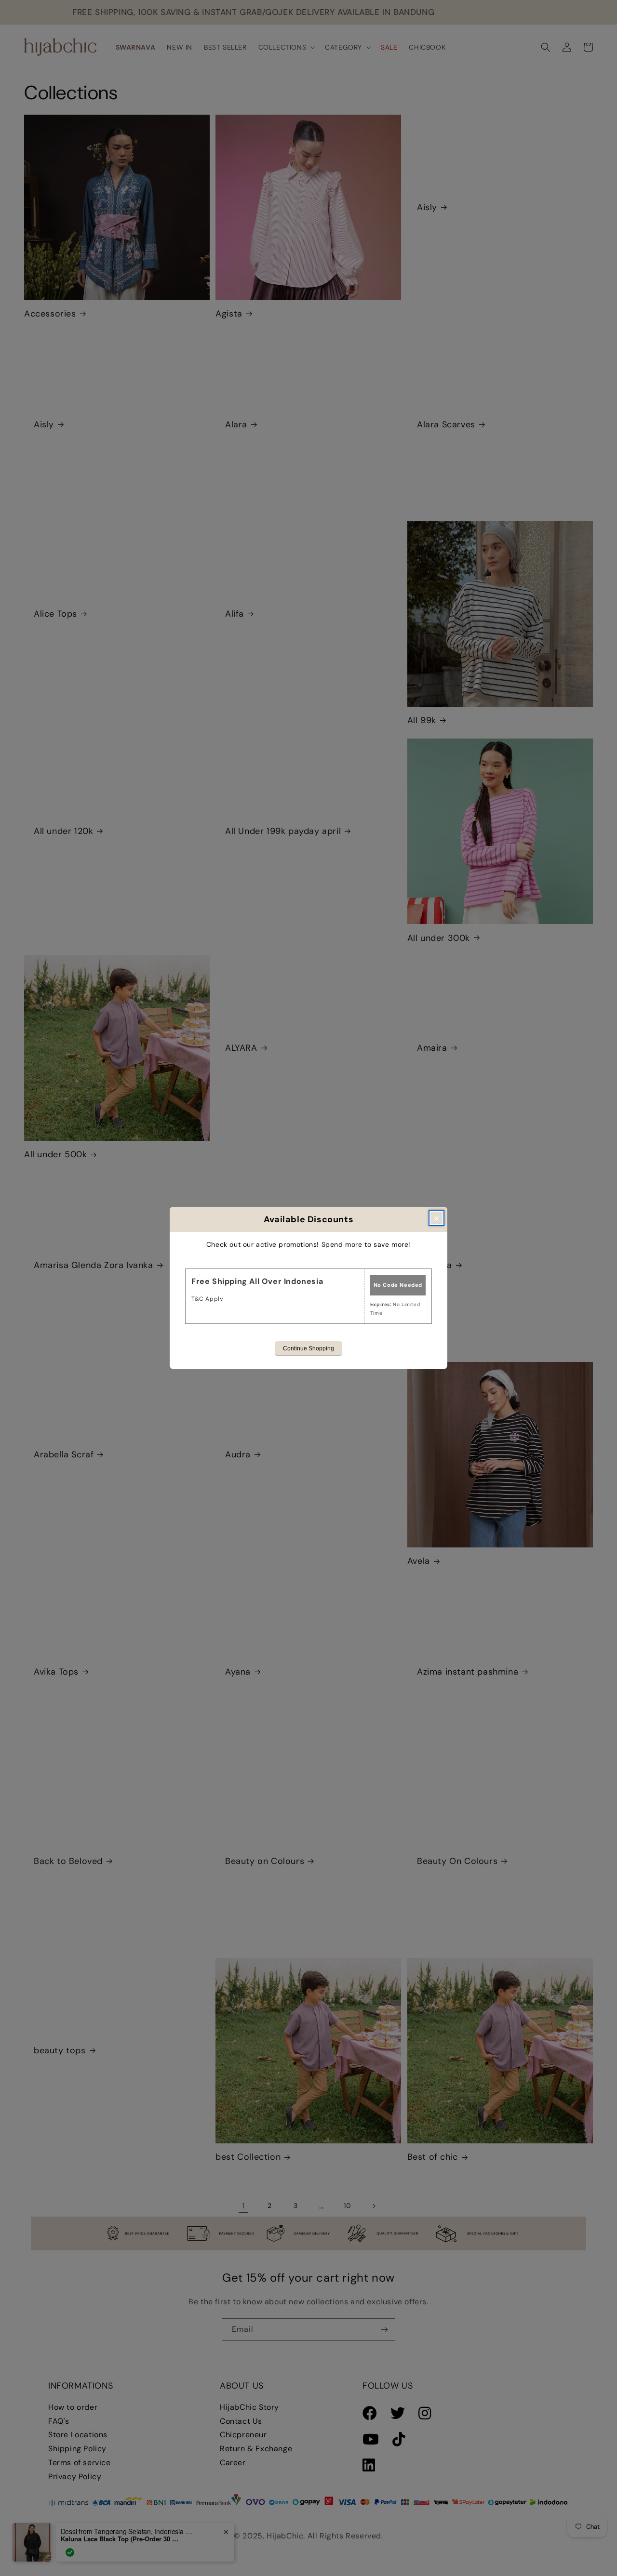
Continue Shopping (308, 1348)
